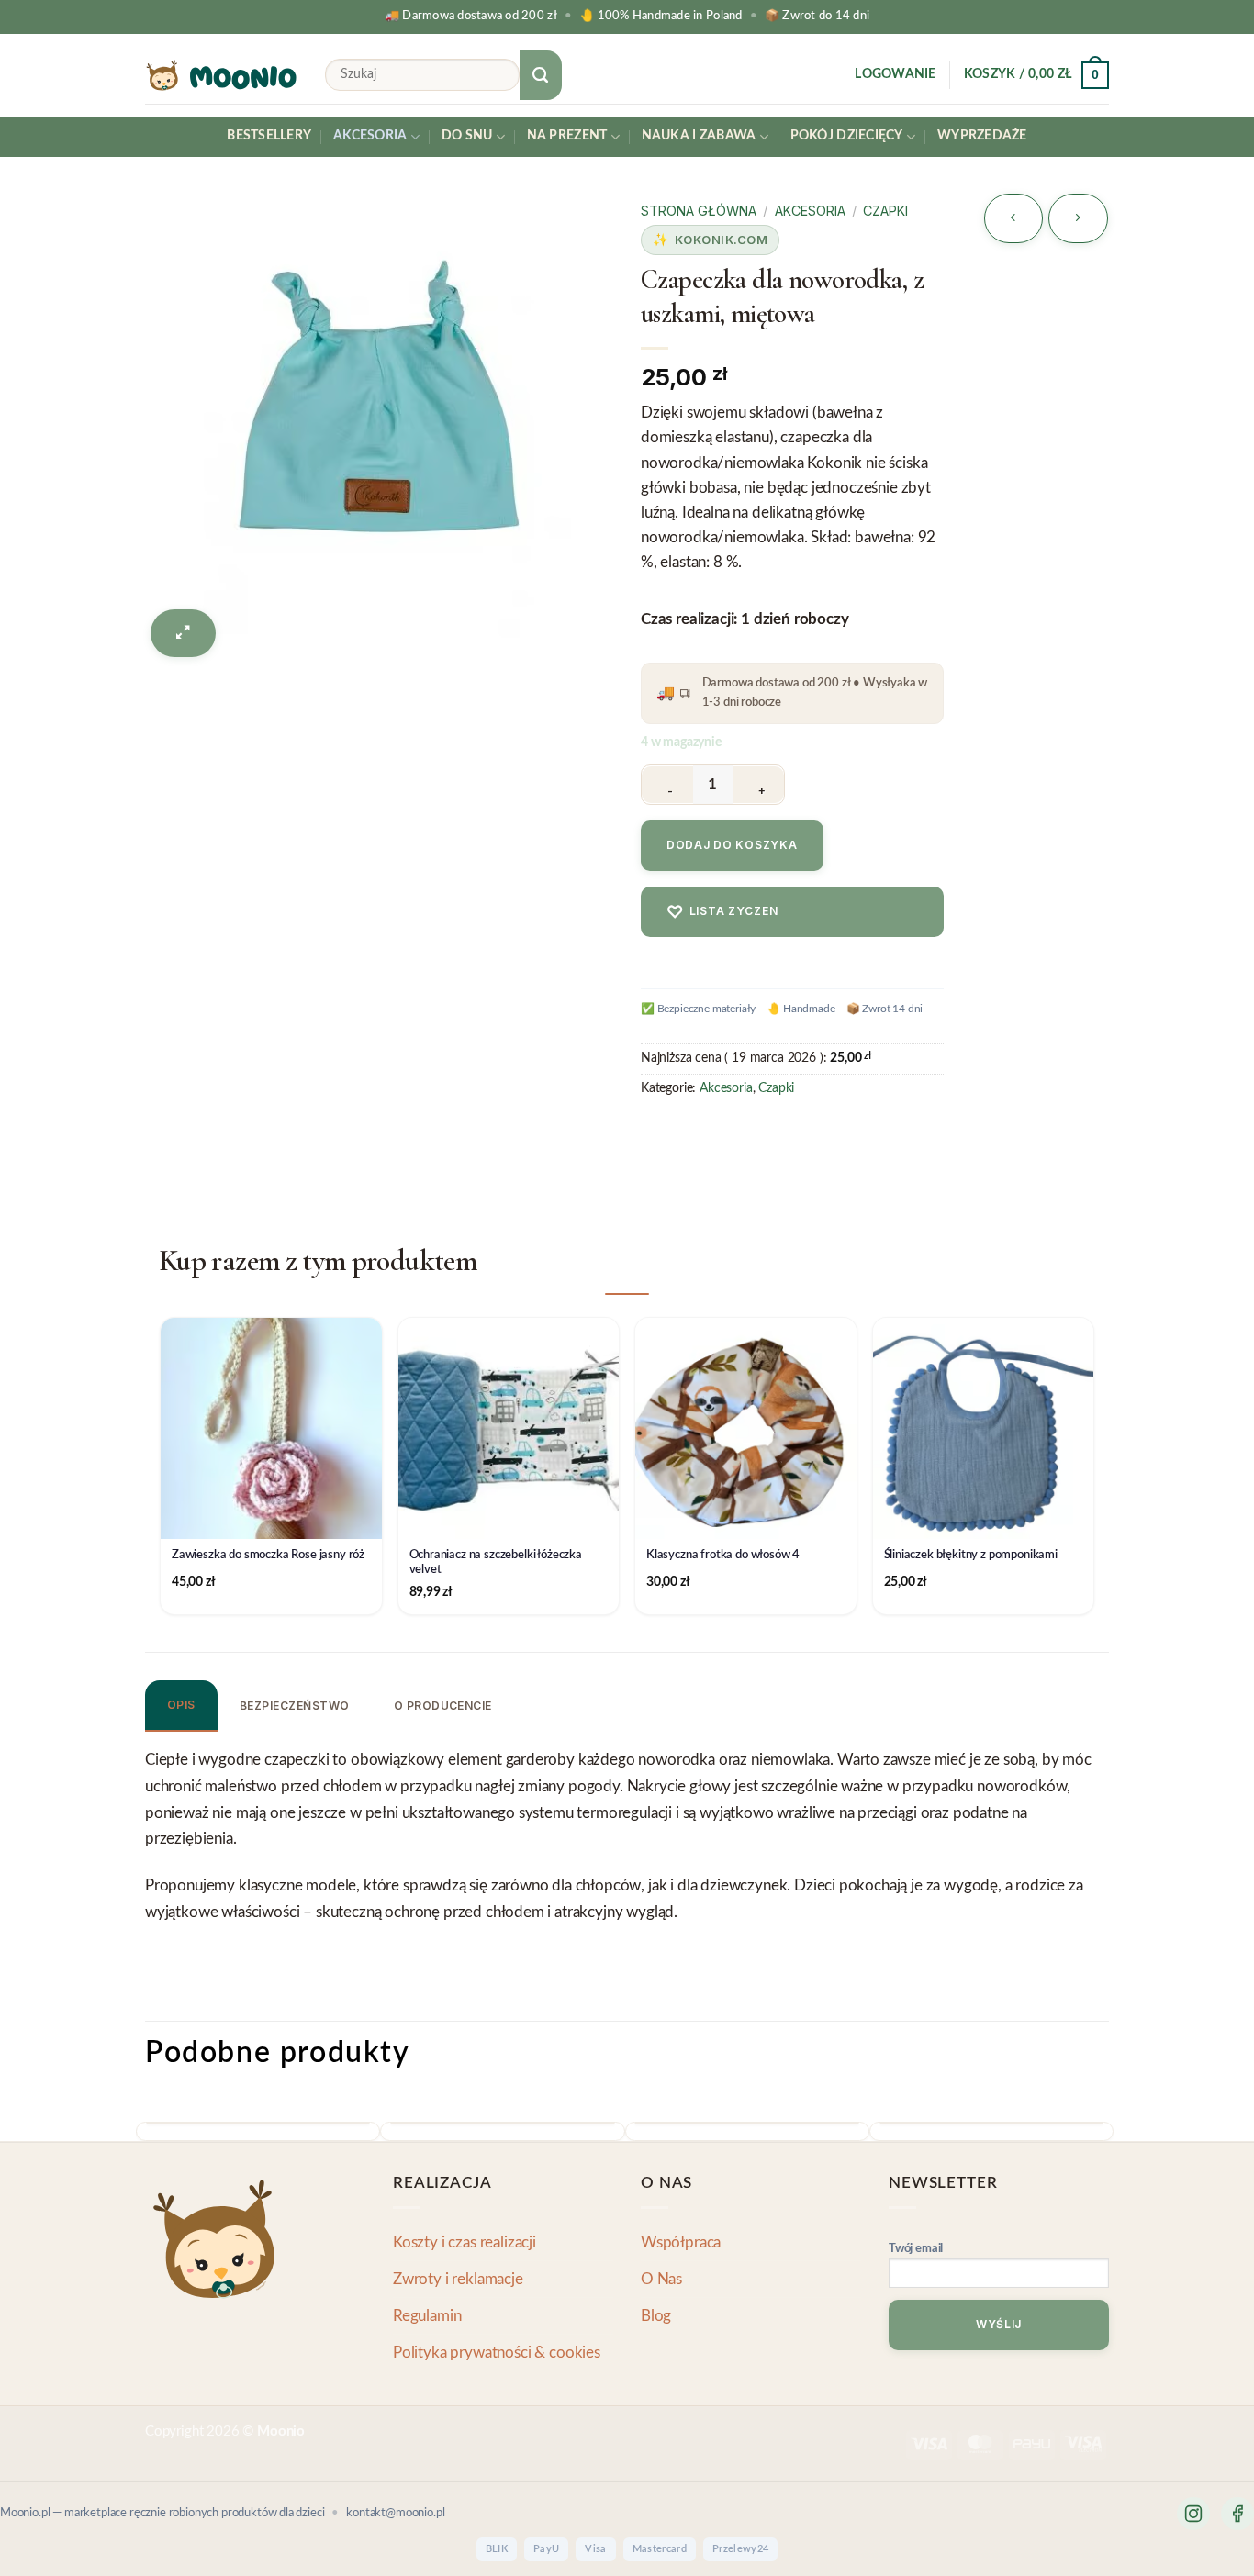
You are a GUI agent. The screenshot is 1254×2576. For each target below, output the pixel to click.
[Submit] (541, 75)
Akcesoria (370, 136)
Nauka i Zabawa (699, 136)
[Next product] (1013, 218)
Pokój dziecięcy (847, 136)
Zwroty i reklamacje (458, 2279)
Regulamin (427, 2316)
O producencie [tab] (443, 1706)
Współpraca (681, 2242)
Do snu (467, 136)
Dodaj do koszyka (732, 845)
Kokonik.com (722, 240)
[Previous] (151, 2140)
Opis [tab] (181, 1705)
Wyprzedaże (982, 136)
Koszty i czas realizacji (465, 2242)
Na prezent (567, 136)
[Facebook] (1237, 2514)
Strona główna (699, 211)
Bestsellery (269, 136)
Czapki (885, 211)
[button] (895, 75)
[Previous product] (1078, 218)
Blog (656, 2316)
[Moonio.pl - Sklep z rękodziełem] (221, 75)
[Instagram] (1193, 2514)
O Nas (661, 2279)
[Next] (1098, 2140)
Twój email (916, 2249)
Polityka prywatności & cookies (497, 2353)
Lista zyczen (722, 912)
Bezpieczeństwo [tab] (295, 1706)
